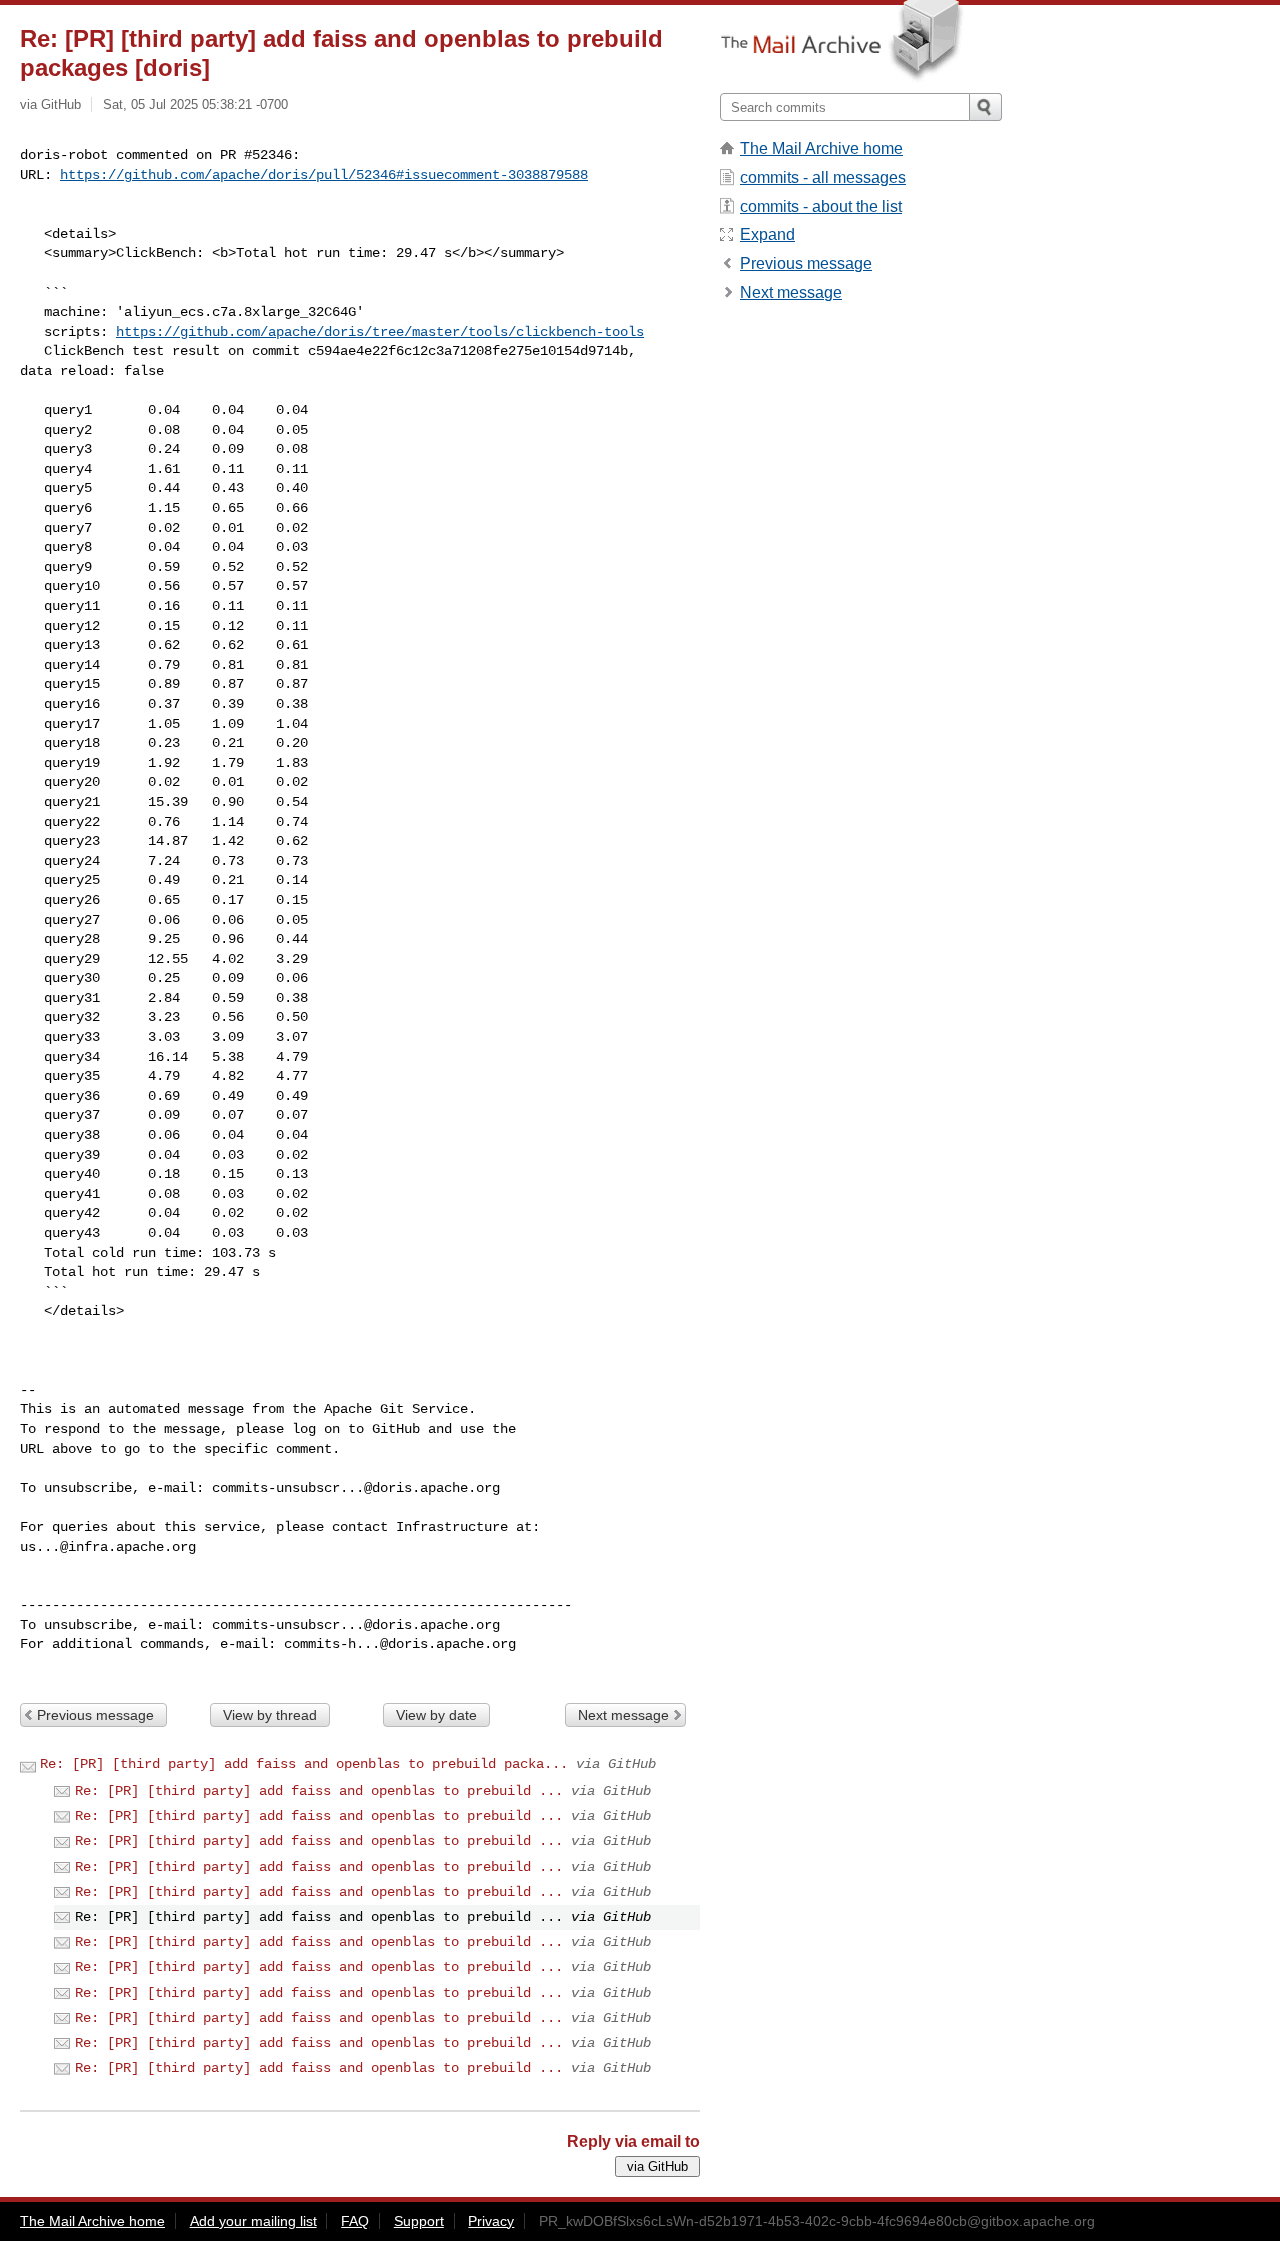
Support (419, 2221)
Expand (767, 234)
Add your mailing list (253, 2221)
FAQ (355, 2221)
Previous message (95, 1715)
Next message (623, 1715)
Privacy (491, 2221)
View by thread (270, 1715)
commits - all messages (823, 177)
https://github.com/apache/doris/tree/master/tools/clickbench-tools (380, 332)
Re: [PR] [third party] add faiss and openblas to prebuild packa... (304, 1764)
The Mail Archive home (821, 148)
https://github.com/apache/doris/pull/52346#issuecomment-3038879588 (324, 175)
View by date (436, 1715)
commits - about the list (821, 206)
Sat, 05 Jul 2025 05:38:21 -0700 (195, 104)
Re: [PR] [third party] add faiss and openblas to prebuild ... (319, 1791)
